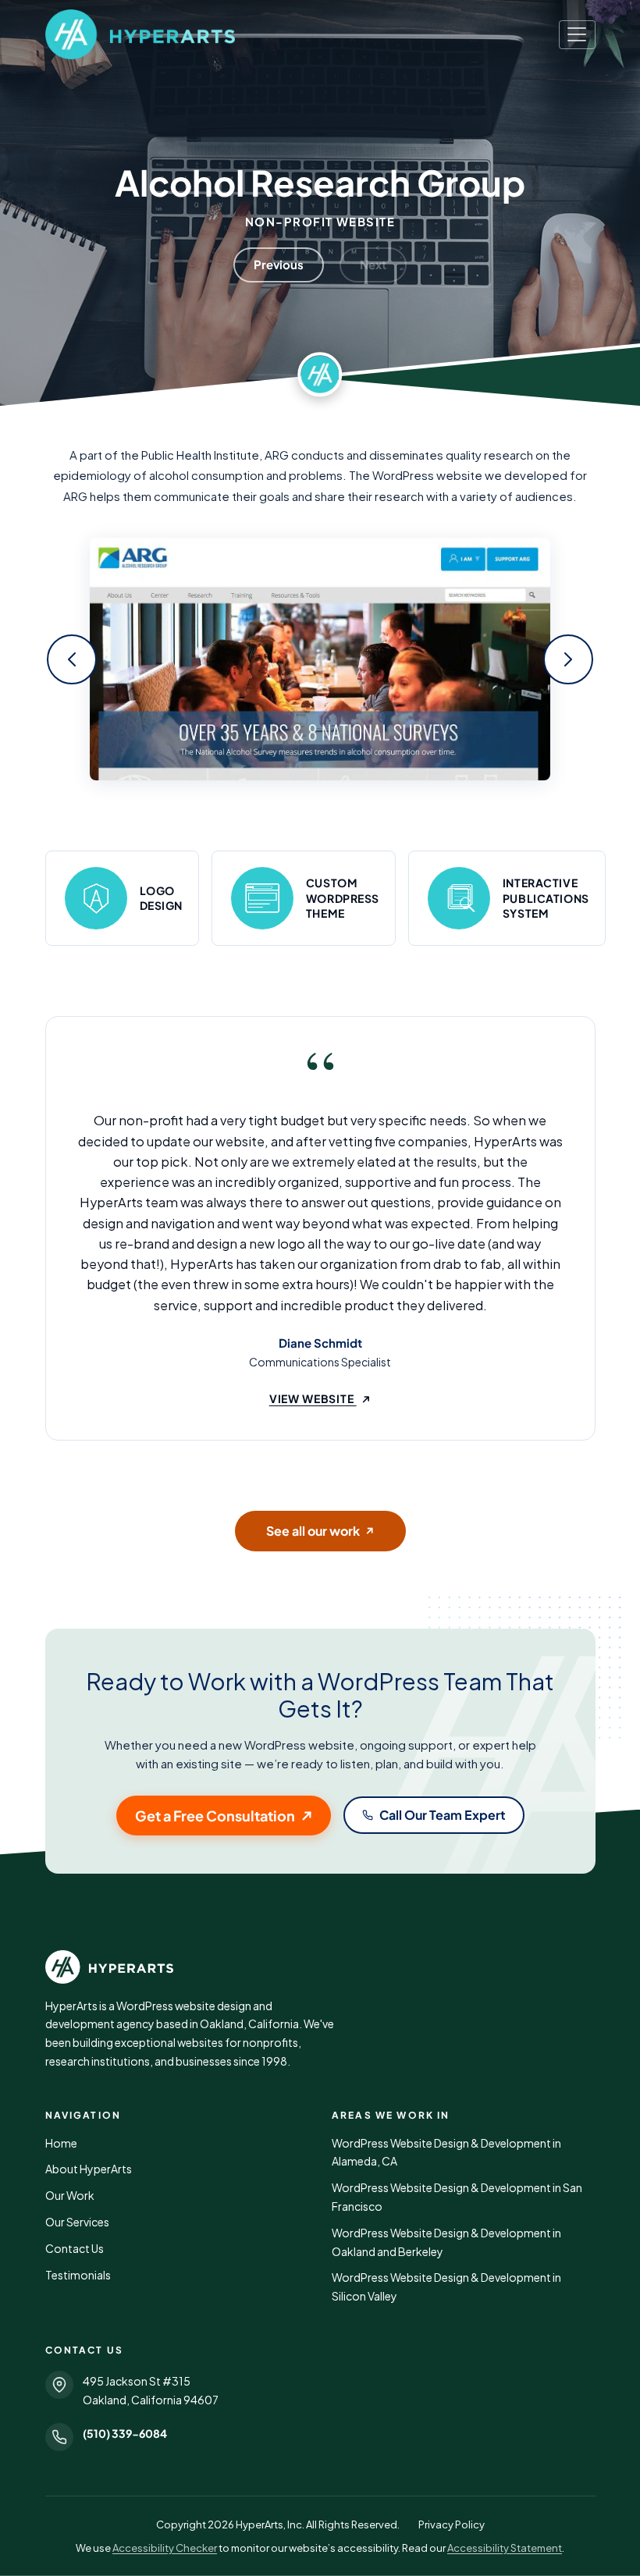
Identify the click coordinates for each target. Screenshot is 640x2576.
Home (61, 2143)
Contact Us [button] (75, 2248)
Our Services (77, 2222)
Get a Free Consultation (215, 1816)
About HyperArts (89, 2169)
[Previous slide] (72, 659)
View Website (320, 1398)
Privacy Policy (452, 2524)
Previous (279, 264)
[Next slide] (568, 659)
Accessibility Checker (165, 2548)
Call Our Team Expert (443, 1815)
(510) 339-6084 (125, 2433)
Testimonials (78, 2275)
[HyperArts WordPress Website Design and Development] (320, 1967)
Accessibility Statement (505, 2548)
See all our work (320, 1531)
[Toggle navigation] (577, 35)
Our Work (70, 2195)
